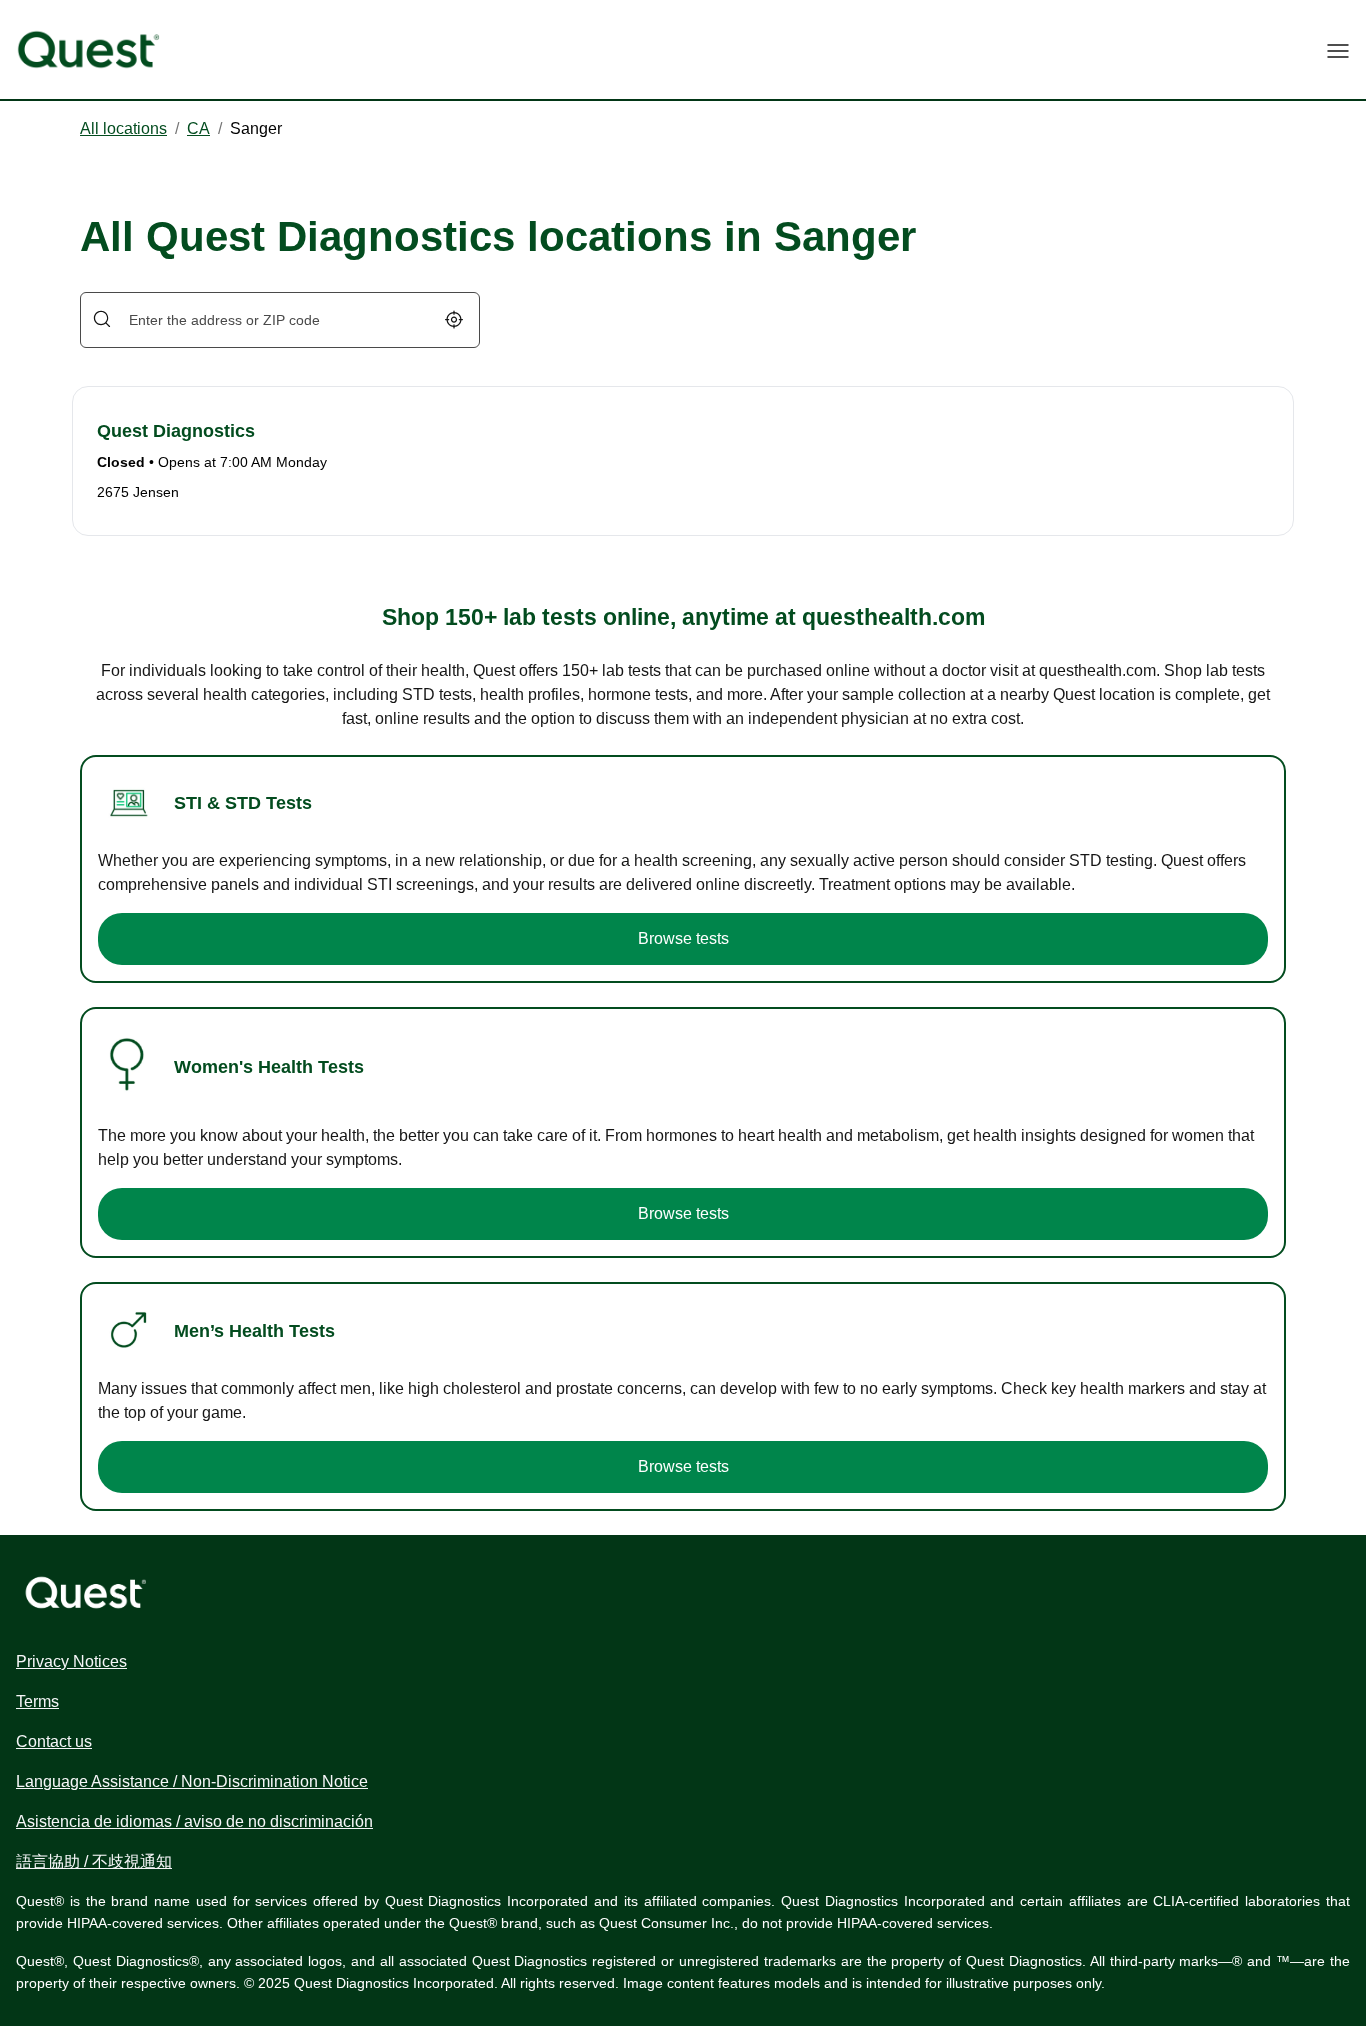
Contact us (54, 1741)
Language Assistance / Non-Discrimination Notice (192, 1781)
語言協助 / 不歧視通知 (94, 1861)
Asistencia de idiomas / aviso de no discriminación (194, 1821)
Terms (37, 1701)
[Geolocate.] (454, 319)
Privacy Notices (71, 1661)
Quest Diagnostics (176, 431)
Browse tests (683, 938)
